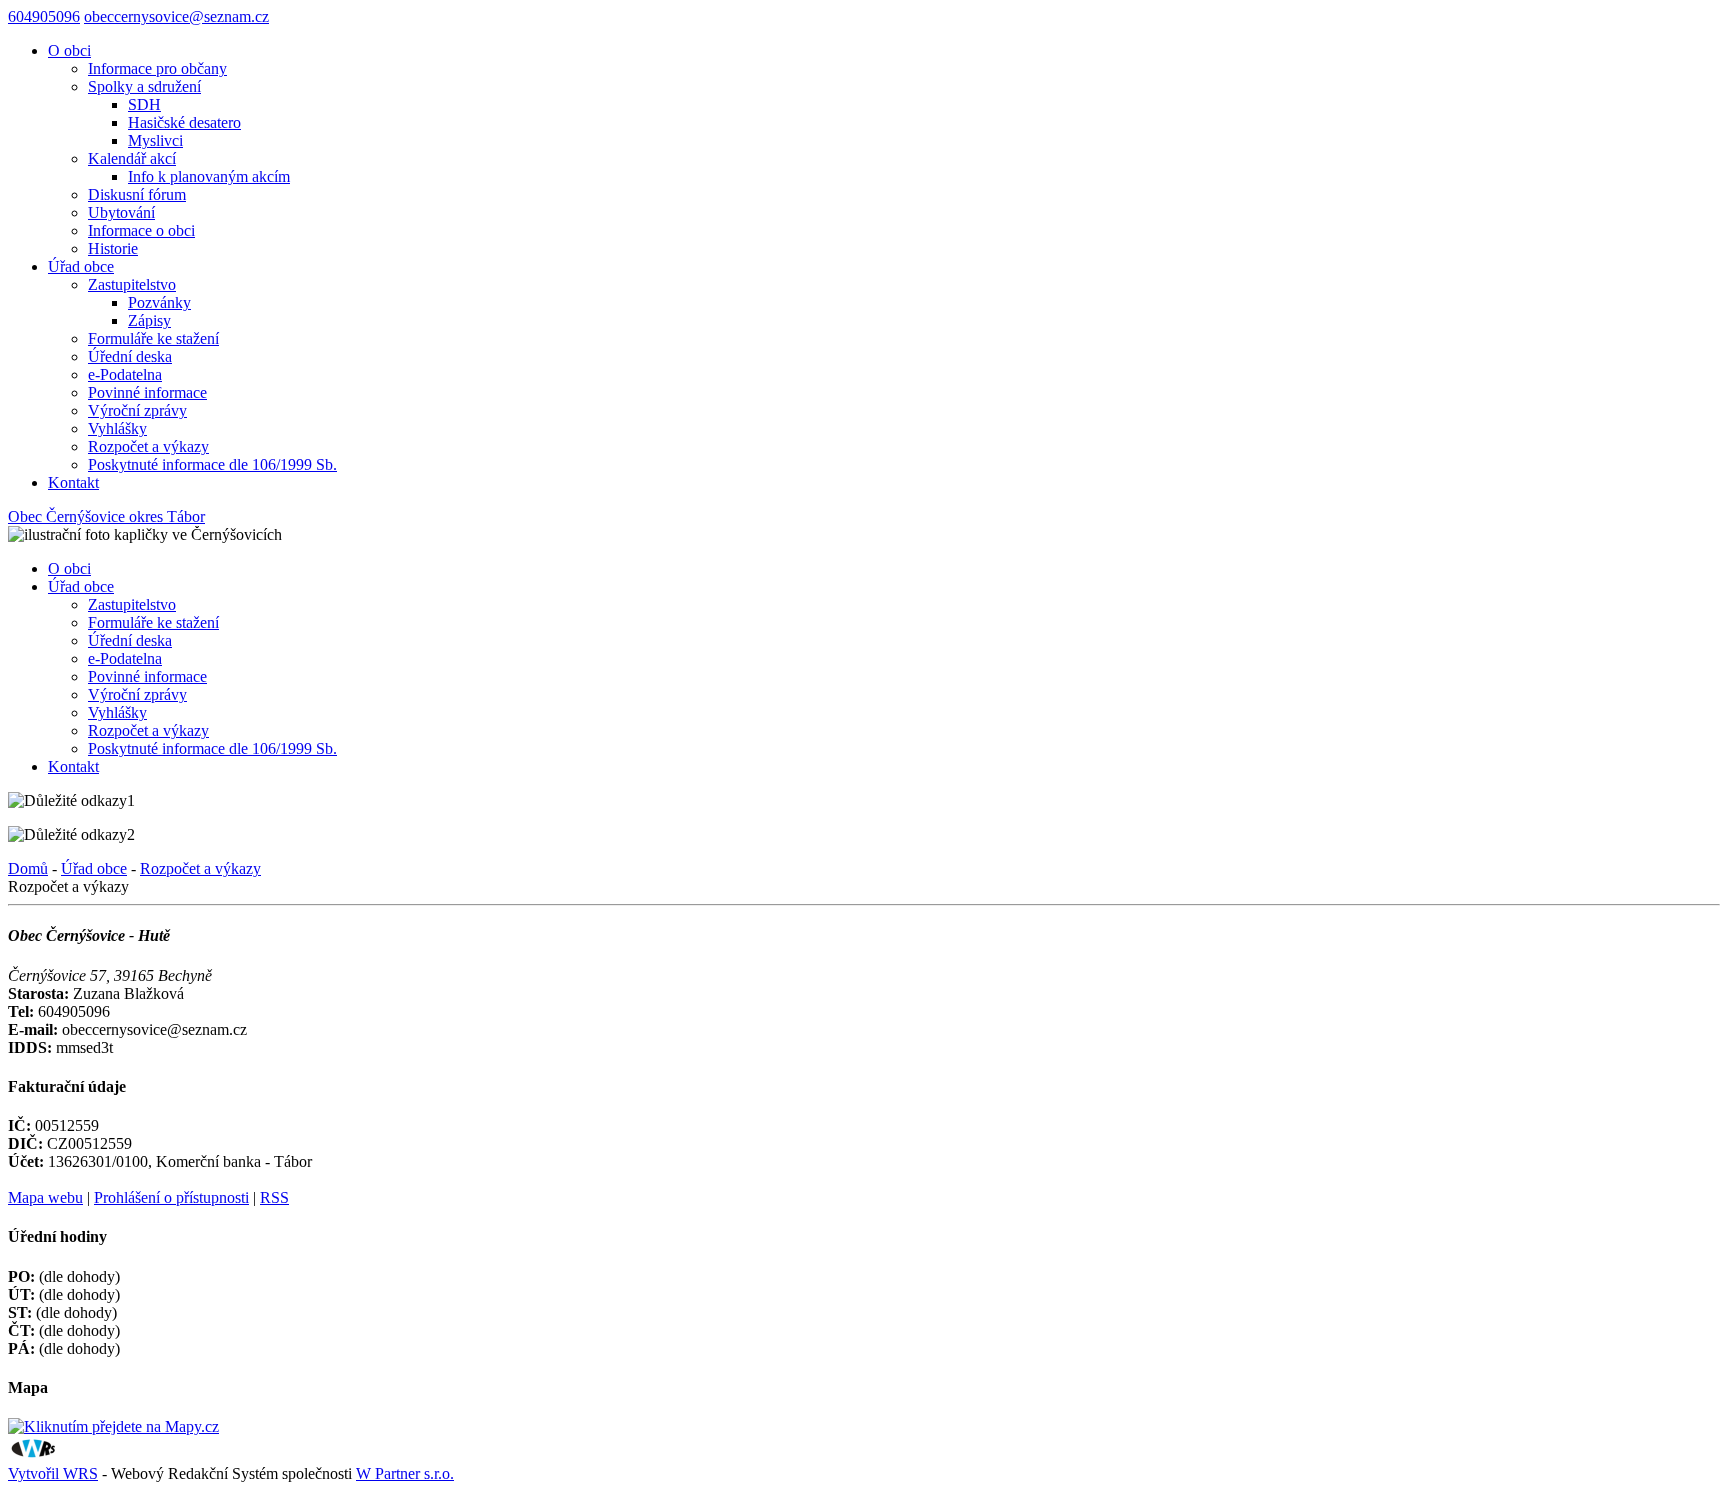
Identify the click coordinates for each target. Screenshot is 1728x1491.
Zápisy (149, 320)
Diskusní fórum (137, 194)
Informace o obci (141, 230)
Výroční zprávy (137, 410)
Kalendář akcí (132, 158)
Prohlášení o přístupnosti (171, 1197)
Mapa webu (45, 1197)
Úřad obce (81, 266)
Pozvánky (159, 302)
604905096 (44, 16)
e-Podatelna (125, 374)
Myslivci (155, 140)
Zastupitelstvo (132, 284)
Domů (28, 868)
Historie (113, 248)
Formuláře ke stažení (153, 338)
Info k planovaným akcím (209, 176)
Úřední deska (130, 356)
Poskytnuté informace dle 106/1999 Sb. (212, 464)
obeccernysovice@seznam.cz (176, 16)
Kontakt (73, 482)
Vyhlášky (117, 428)
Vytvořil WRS (53, 1473)
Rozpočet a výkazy (148, 446)
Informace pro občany (157, 68)
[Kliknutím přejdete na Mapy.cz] (113, 1426)
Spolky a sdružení (144, 86)
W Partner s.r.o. (405, 1473)
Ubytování (121, 212)
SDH (144, 104)
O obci (69, 50)
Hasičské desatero (184, 122)
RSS (274, 1197)
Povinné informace (147, 392)
